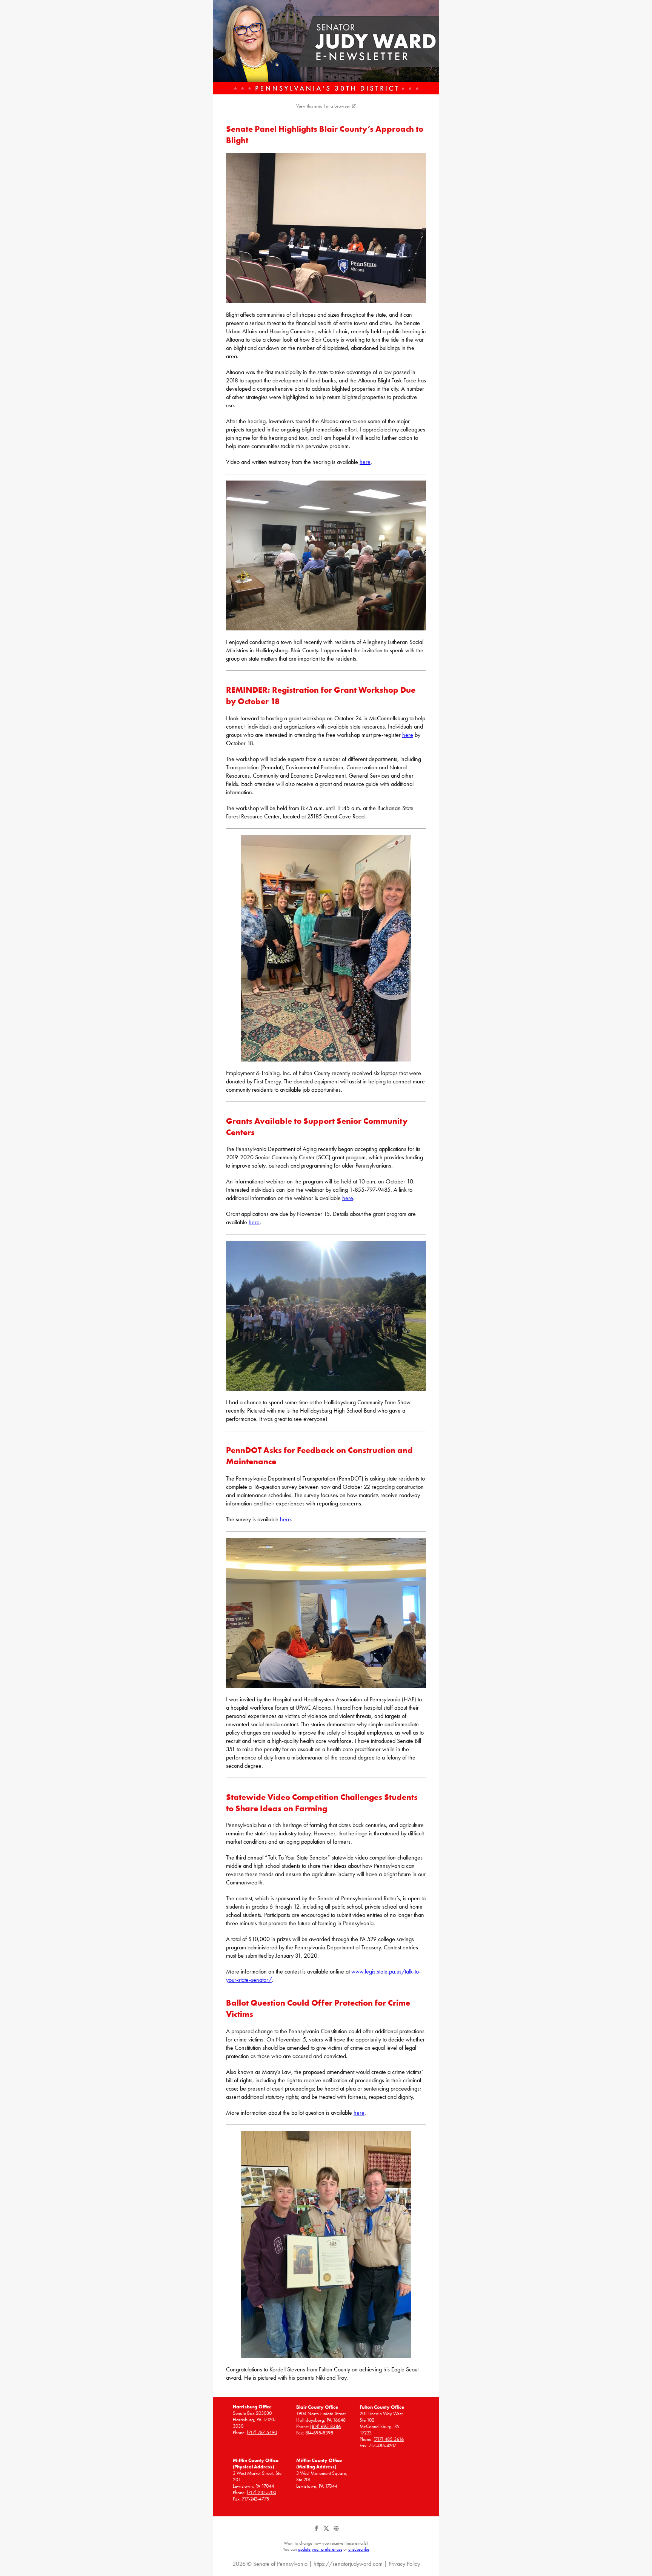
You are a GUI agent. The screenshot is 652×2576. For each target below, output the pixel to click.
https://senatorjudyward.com (348, 2564)
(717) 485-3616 (389, 2439)
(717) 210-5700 (261, 2492)
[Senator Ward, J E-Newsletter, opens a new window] (326, 47)
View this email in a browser (323, 106)
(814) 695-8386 (325, 2426)
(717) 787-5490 (262, 2432)
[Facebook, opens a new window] (317, 2531)
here (365, 462)
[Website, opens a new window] (336, 2531)
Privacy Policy (404, 2564)
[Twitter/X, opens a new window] (327, 2531)
